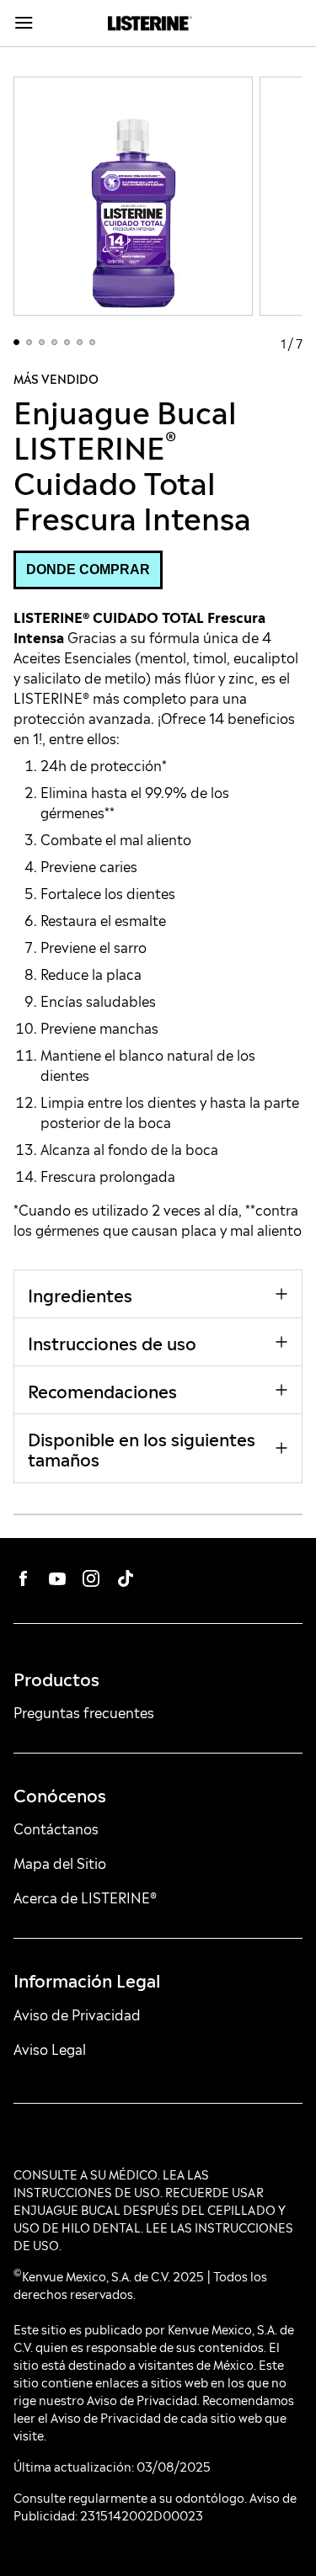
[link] (150, 23)
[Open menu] (47, 24)
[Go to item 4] (54, 342)
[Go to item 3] (42, 342)
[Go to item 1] (16, 342)
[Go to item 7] (92, 342)
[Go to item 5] (67, 342)
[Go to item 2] (29, 342)
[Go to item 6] (80, 342)
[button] (88, 570)
